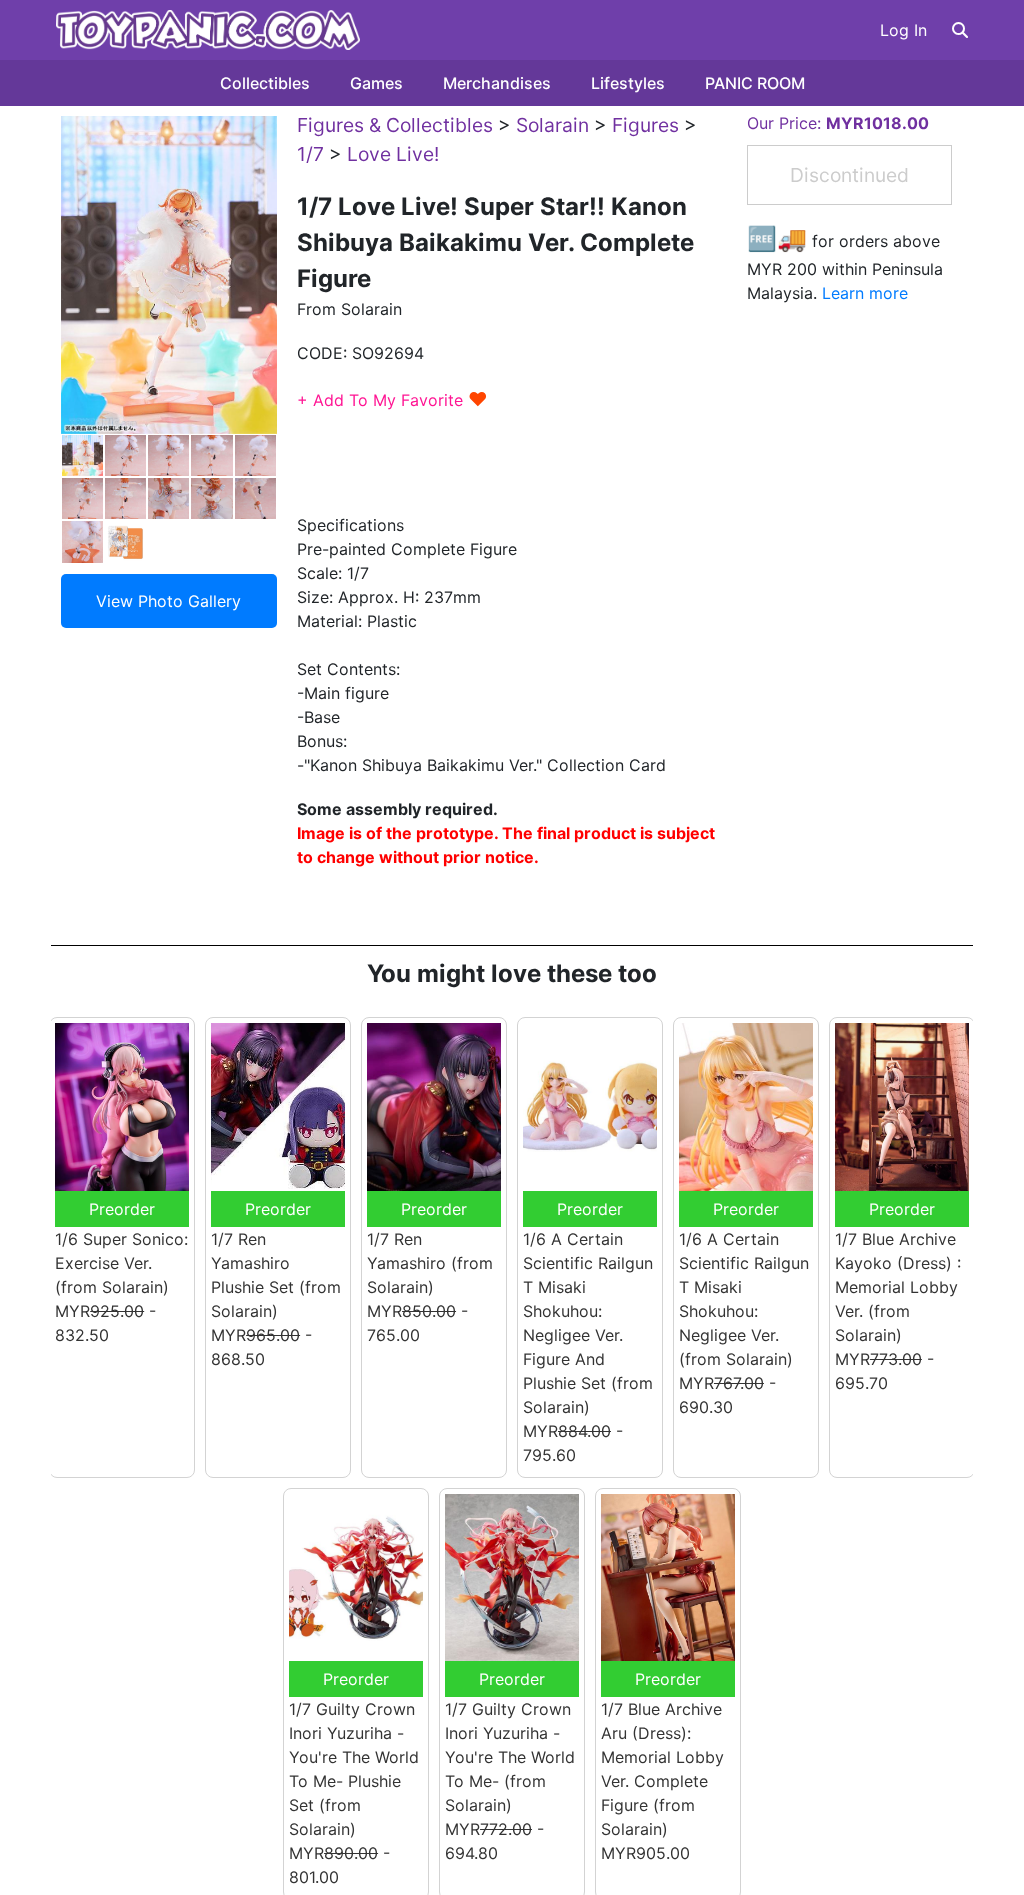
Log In (903, 30)
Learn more (865, 293)
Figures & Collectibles (395, 125)
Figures (645, 125)
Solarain (552, 125)
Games (376, 83)
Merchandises (497, 83)
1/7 (310, 154)
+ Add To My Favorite (392, 400)
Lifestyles (628, 83)
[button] (960, 30)
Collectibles (265, 83)
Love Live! (393, 154)
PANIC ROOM (755, 83)
